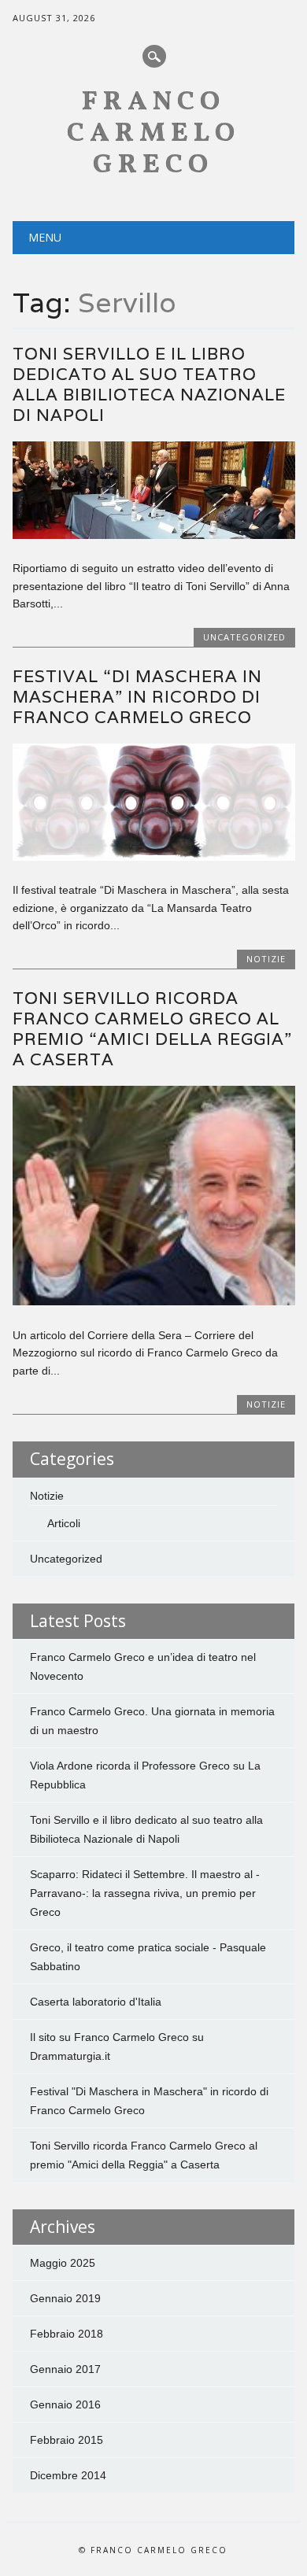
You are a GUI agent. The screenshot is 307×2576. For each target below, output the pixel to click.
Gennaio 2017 (65, 2369)
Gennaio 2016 (65, 2404)
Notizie (266, 959)
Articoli (64, 1523)
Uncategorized (244, 637)
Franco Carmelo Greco (153, 134)
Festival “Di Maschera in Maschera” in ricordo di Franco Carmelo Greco (137, 697)
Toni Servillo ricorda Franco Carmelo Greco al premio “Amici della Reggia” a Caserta (152, 1029)
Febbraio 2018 (67, 2334)
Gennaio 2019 (65, 2298)
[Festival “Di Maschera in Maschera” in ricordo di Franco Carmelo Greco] (154, 857)
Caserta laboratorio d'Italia (96, 2002)
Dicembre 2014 (68, 2475)
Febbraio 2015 (67, 2440)
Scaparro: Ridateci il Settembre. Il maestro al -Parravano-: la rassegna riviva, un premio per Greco (145, 1893)
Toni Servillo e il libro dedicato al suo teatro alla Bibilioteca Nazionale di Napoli (149, 384)
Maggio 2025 (63, 2263)
